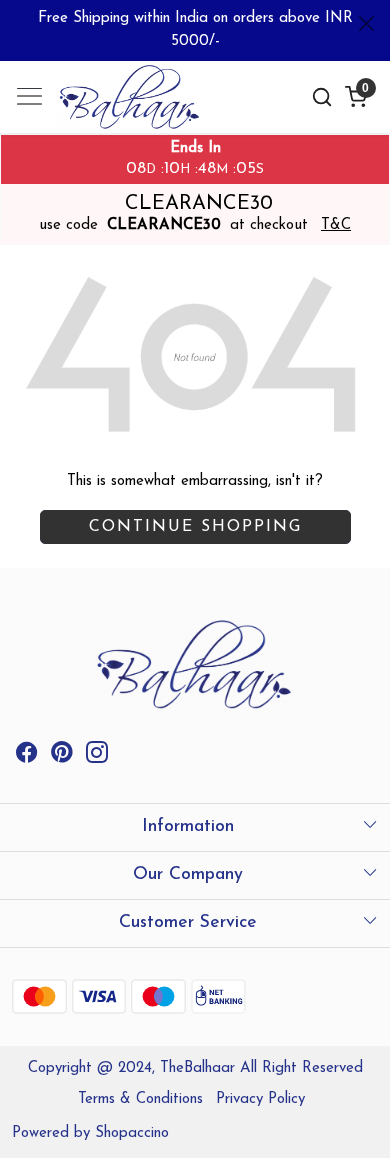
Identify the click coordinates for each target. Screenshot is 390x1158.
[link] (321, 97)
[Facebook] (27, 757)
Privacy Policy (260, 1099)
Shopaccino (132, 1133)
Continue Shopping (195, 527)
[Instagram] (97, 757)
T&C (336, 225)
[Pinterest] (62, 757)
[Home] (136, 100)
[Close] (366, 23)
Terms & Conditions (140, 1099)
